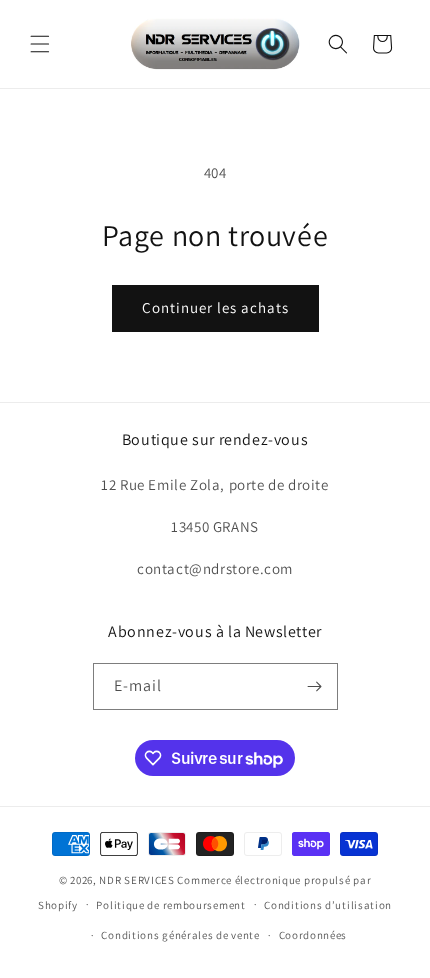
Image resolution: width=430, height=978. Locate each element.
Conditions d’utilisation (328, 905)
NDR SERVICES (136, 880)
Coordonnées (313, 935)
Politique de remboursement (170, 905)
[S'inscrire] (315, 686)
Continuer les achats (215, 307)
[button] (40, 44)
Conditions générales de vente (180, 935)
